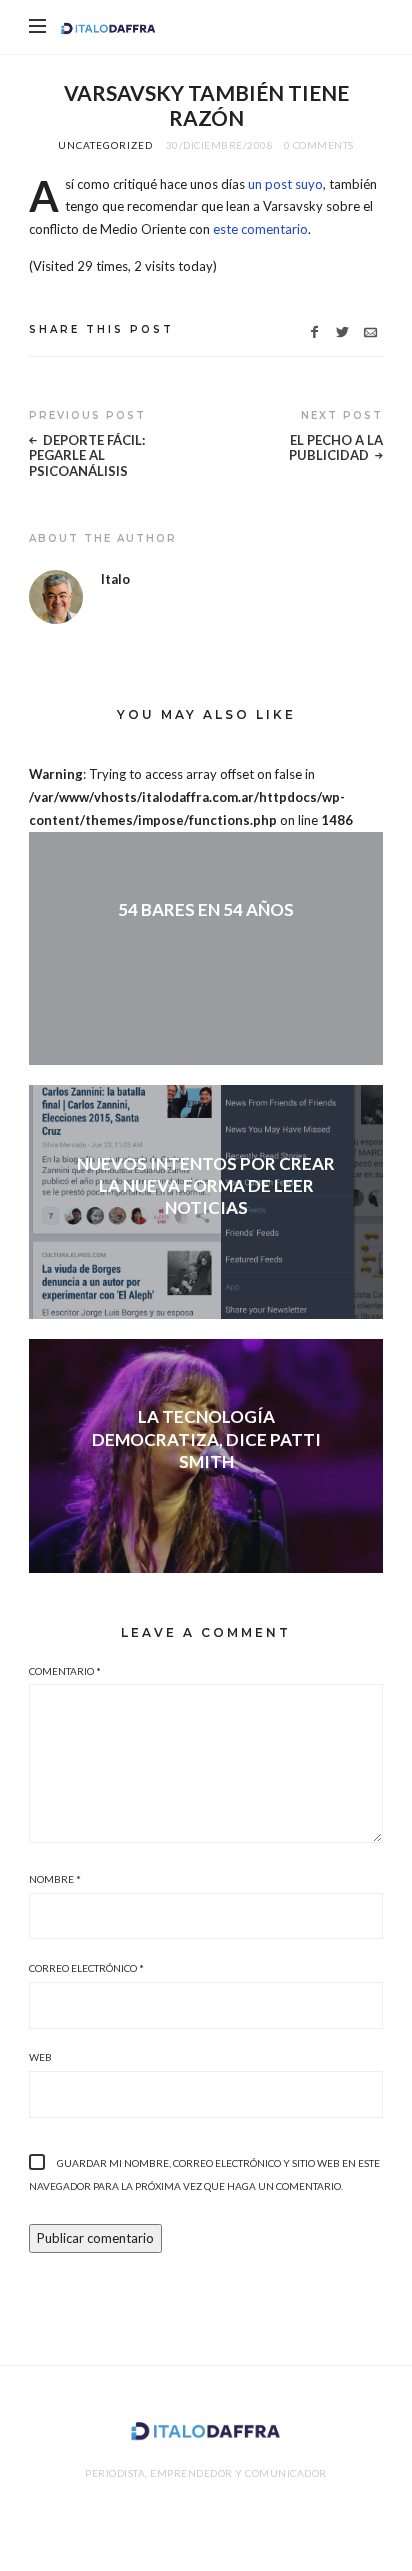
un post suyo (285, 184)
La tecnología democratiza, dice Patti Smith (206, 1438)
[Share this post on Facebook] (314, 332)
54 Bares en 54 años (206, 909)
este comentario (260, 229)
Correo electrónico (86, 1968)
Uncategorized (105, 145)
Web (40, 2057)
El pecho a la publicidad (336, 448)
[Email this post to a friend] (370, 332)
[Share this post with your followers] (342, 332)
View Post (206, 943)
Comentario (65, 1671)
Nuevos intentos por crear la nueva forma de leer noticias (206, 1185)
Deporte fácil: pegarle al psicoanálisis (87, 456)
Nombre (55, 1879)
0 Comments (319, 145)
